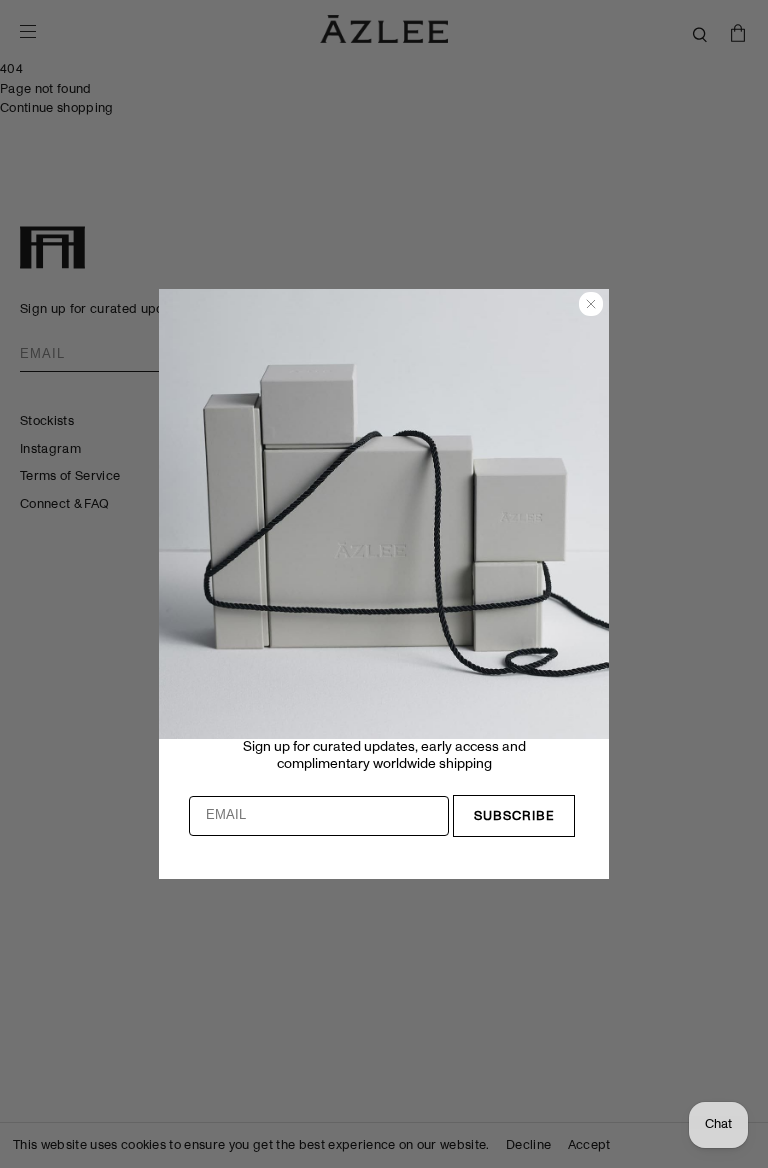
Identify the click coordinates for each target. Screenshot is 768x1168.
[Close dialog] (591, 304)
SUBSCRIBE (514, 816)
